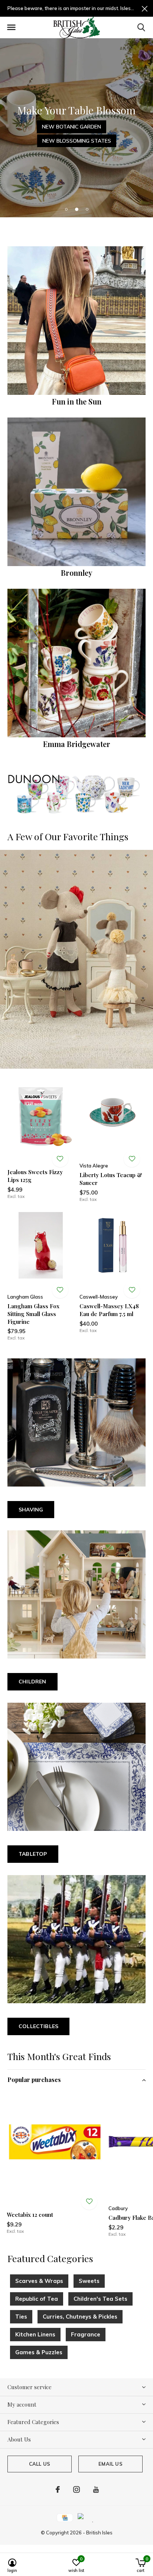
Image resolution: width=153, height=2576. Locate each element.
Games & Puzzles (39, 2352)
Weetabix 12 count (30, 2215)
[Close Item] (145, 8)
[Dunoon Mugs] (76, 794)
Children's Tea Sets (100, 2299)
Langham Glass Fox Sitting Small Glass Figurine (33, 1314)
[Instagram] (76, 2489)
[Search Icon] (141, 27)
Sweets (89, 2281)
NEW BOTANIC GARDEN (71, 127)
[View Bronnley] (76, 492)
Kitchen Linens (35, 2334)
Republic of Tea (37, 2299)
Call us (40, 2464)
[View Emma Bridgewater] (76, 663)
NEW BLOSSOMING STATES (77, 141)
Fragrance (86, 2334)
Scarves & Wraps (39, 2281)
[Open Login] (60, 1159)
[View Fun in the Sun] (76, 321)
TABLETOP (33, 1854)
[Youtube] (96, 2489)
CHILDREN (32, 1682)
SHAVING (31, 1510)
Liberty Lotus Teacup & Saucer (111, 1179)
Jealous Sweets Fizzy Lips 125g (35, 1176)
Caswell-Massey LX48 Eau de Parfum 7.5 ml (109, 1310)
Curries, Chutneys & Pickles (80, 2317)
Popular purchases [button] (34, 2080)
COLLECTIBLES (38, 2026)
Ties (21, 2317)
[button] (11, 27)
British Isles (99, 2533)
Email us (110, 2464)
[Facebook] (58, 2489)
